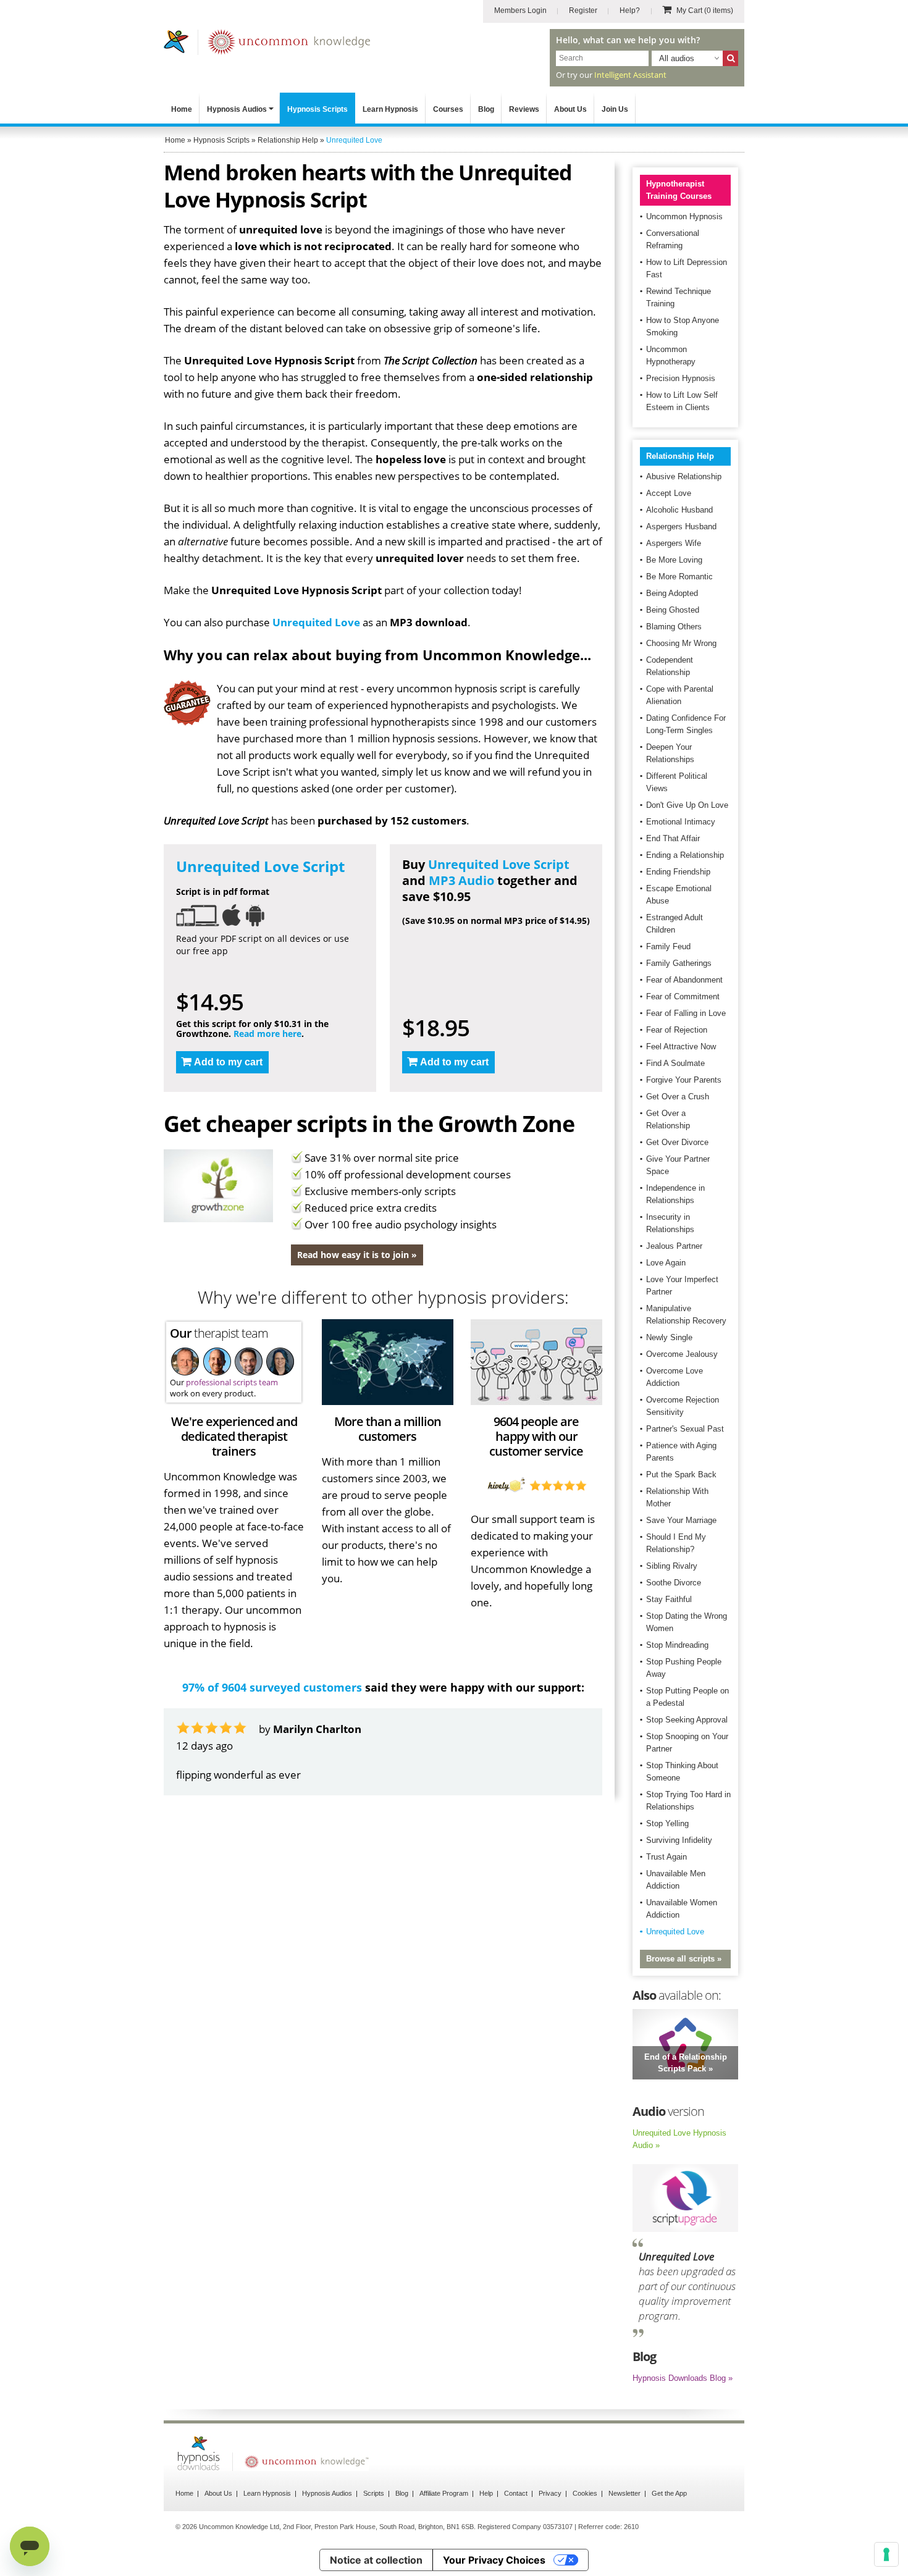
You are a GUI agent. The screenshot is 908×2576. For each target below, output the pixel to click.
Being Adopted (672, 593)
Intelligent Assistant (630, 75)
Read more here (267, 1034)
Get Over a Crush (678, 1097)
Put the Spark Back (681, 1475)
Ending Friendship (678, 872)
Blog (486, 109)
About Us (570, 109)
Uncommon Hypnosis (684, 216)
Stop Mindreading (677, 1645)
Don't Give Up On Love (687, 805)
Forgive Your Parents (684, 1080)
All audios (677, 58)
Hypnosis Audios (237, 109)
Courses (448, 109)
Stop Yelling (667, 1823)
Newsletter (624, 2493)
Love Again (666, 1263)
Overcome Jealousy (682, 1354)
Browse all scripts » (684, 1959)
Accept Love (669, 493)
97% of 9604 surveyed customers (272, 1687)
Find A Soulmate (675, 1063)
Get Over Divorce (677, 1142)
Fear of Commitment (683, 996)
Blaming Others (674, 627)
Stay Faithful (669, 1599)
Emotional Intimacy (681, 822)
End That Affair (673, 838)
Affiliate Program (444, 2493)
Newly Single (669, 1337)
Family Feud (668, 946)
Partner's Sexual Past (685, 1429)
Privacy (550, 2493)
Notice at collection (376, 2560)
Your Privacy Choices (494, 2560)
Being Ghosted (673, 610)
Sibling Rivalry (672, 1566)
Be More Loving (674, 560)
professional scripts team (232, 1382)
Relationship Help (680, 456)
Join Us (615, 109)
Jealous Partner (674, 1246)
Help (486, 2493)
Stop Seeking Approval (687, 1720)
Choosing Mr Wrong (681, 643)
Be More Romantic (679, 577)
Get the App (669, 2493)
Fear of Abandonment (684, 980)
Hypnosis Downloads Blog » (683, 2378)
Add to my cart (228, 1062)
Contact (516, 2493)
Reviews (524, 109)
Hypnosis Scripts (317, 109)
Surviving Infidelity (679, 1840)
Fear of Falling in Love (686, 1013)
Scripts (374, 2493)
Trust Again (666, 1857)
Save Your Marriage (681, 1520)
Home (182, 109)
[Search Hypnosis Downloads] (730, 58)
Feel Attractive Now (681, 1047)
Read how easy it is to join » (357, 1255)
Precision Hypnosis (681, 378)
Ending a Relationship (685, 855)
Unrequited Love (316, 622)
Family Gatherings (679, 963)
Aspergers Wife (674, 543)
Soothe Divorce (674, 1583)
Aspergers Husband (681, 527)
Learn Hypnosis (390, 109)
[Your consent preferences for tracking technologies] (886, 2554)
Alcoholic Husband (679, 510)
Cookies (585, 2493)
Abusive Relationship (684, 476)
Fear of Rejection (677, 1030)
